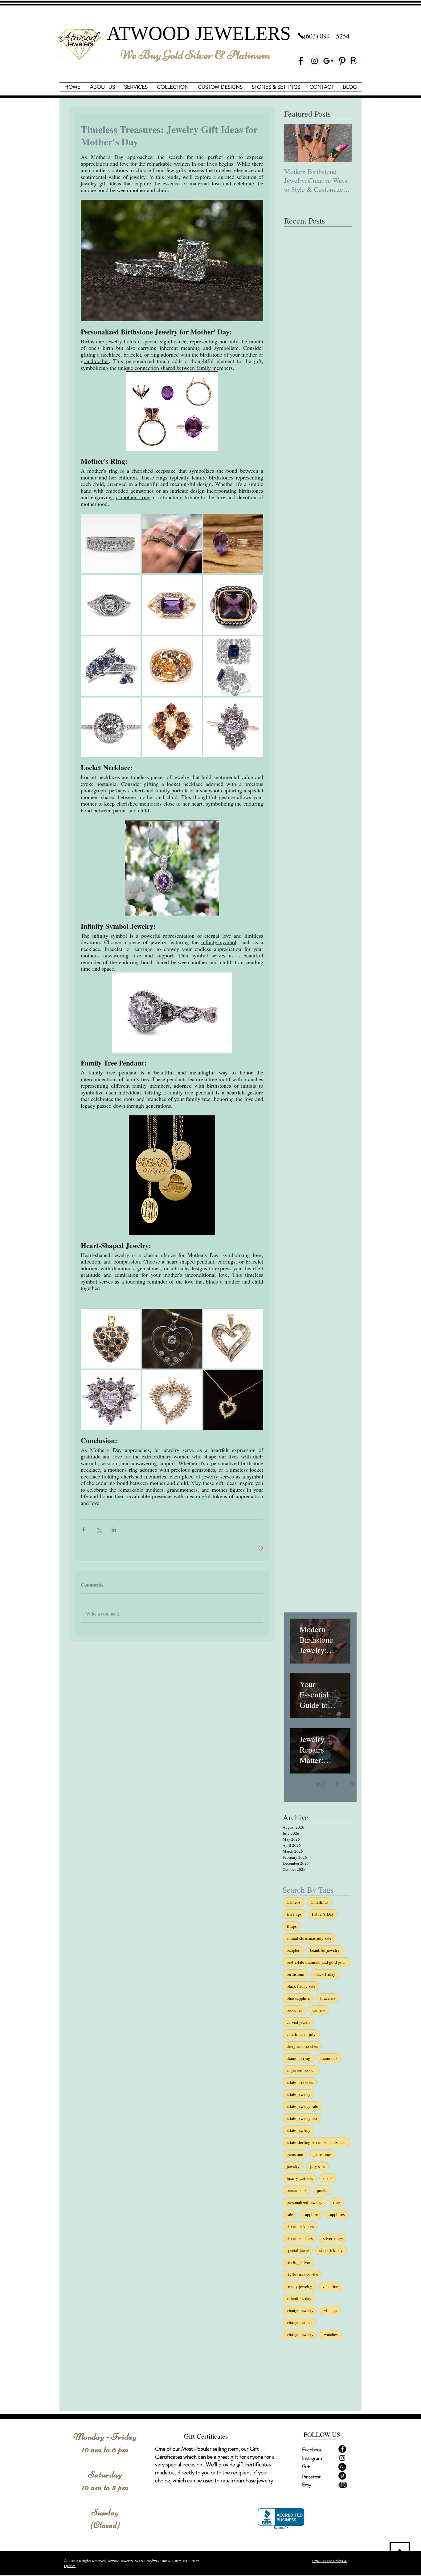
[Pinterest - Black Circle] (342, 2476)
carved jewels (298, 2022)
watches (331, 2334)
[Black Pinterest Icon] (342, 61)
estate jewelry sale (302, 2106)
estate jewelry (298, 2094)
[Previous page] (304, 1784)
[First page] (289, 1784)
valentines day (299, 2298)
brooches (294, 2010)
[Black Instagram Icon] (342, 2458)
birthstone (295, 1974)
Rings (292, 1926)
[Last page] (352, 1784)
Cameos (293, 1902)
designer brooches (302, 2046)
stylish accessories (302, 2274)
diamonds (329, 2058)
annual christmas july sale (309, 1938)
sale (290, 2214)
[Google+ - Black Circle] (342, 2467)
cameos (319, 2010)
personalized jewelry (305, 2202)
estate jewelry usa (302, 2118)
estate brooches (300, 2082)
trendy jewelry (299, 2286)
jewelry (293, 2166)
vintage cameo (299, 2322)
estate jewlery (298, 2130)
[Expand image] (111, 544)
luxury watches (300, 2178)
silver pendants (300, 2238)
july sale (317, 2166)
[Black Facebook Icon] (301, 61)
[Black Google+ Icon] (328, 61)
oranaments (296, 2190)
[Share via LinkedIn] (114, 1530)
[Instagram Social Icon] (315, 61)
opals (328, 2178)
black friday (325, 1974)
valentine (330, 2286)
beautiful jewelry (325, 1950)
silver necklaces (300, 2226)
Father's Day (323, 1914)
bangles (293, 1950)
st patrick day (331, 2250)
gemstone (295, 2154)
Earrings (294, 1914)
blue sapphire (298, 1998)
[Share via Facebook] (84, 1530)
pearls (322, 2190)
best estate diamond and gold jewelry (319, 1962)
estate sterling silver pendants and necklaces (319, 2142)
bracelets (328, 1998)
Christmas (319, 1902)
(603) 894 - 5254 (327, 36)
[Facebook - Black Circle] (342, 2449)
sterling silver (298, 2262)
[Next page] (337, 1784)
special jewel (298, 2250)
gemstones (322, 2154)
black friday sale (301, 1986)
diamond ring (298, 2058)
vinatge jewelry (300, 2310)
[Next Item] (342, 143)
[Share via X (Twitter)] (99, 1530)
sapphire (311, 2214)
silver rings (333, 2238)
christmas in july (301, 2034)
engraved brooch (301, 2070)
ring (336, 2202)
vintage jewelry (300, 2334)
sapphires (337, 2214)
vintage (330, 2310)
